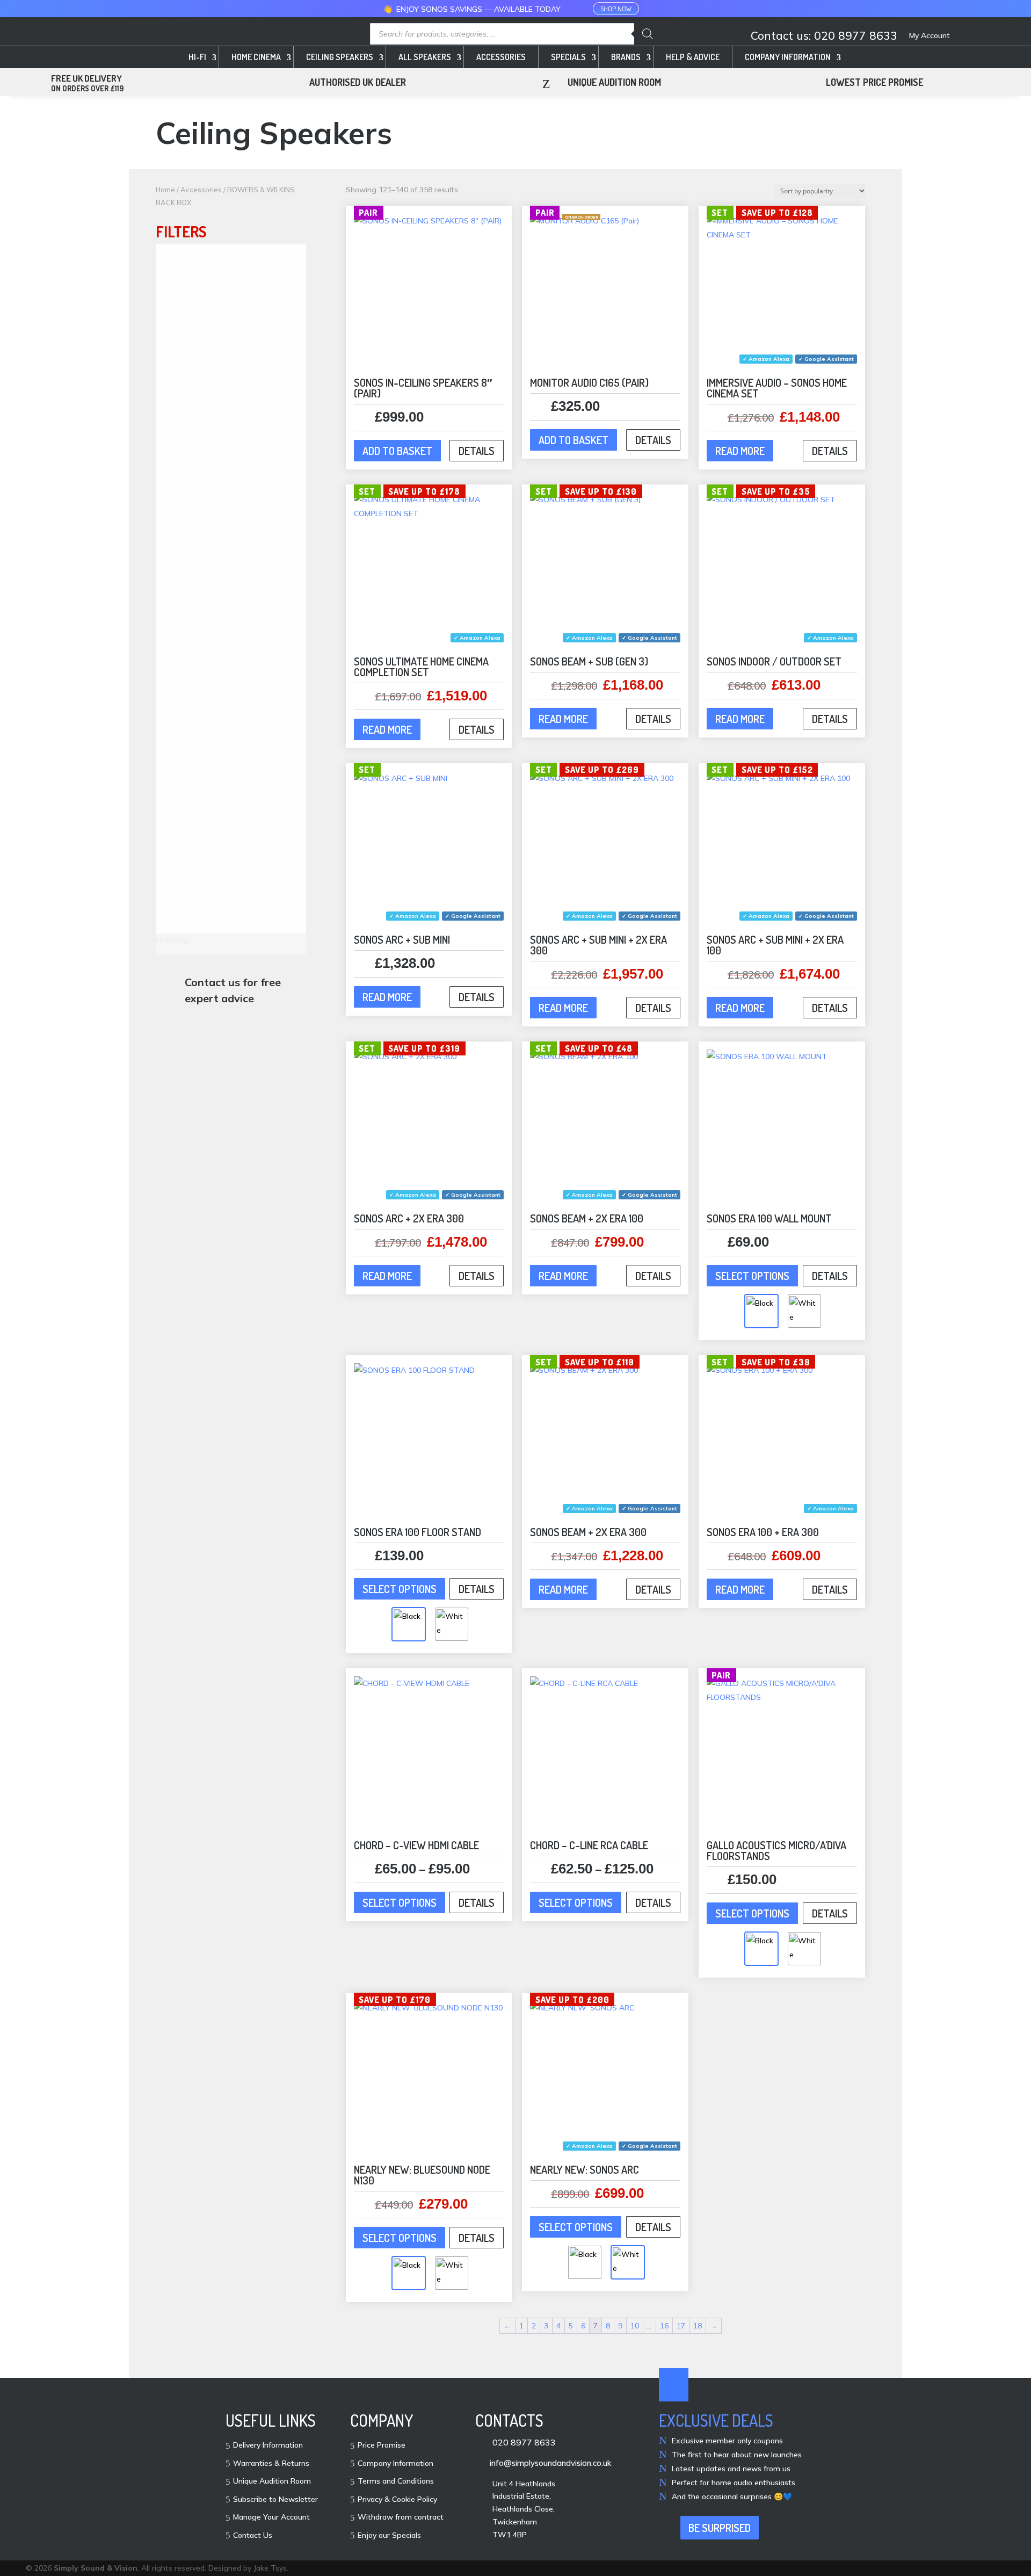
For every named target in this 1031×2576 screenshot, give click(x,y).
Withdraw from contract (401, 2517)
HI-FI (197, 57)
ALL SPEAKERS (425, 57)
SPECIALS (568, 57)
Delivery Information (268, 2445)
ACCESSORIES (501, 57)
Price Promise (382, 2445)
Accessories (201, 190)
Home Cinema (256, 57)
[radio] (761, 1311)
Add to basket (397, 451)
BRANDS (626, 57)
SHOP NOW (616, 9)
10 (635, 2326)
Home (165, 190)
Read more (740, 451)
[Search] (648, 34)
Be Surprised (720, 2528)
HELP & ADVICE (693, 57)
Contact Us (253, 2536)
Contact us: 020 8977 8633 (824, 36)
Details (477, 451)
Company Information (395, 2464)
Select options (752, 1276)
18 (698, 2326)
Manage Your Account (271, 2517)
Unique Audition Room (272, 2481)
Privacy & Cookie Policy (397, 2500)
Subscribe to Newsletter (275, 2500)
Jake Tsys (270, 2568)
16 (664, 2326)
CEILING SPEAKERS (340, 57)
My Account (930, 36)
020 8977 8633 (524, 2442)
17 (681, 2326)
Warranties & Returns (271, 2464)
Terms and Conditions (396, 2481)
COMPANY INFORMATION (788, 57)
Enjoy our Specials (389, 2536)
